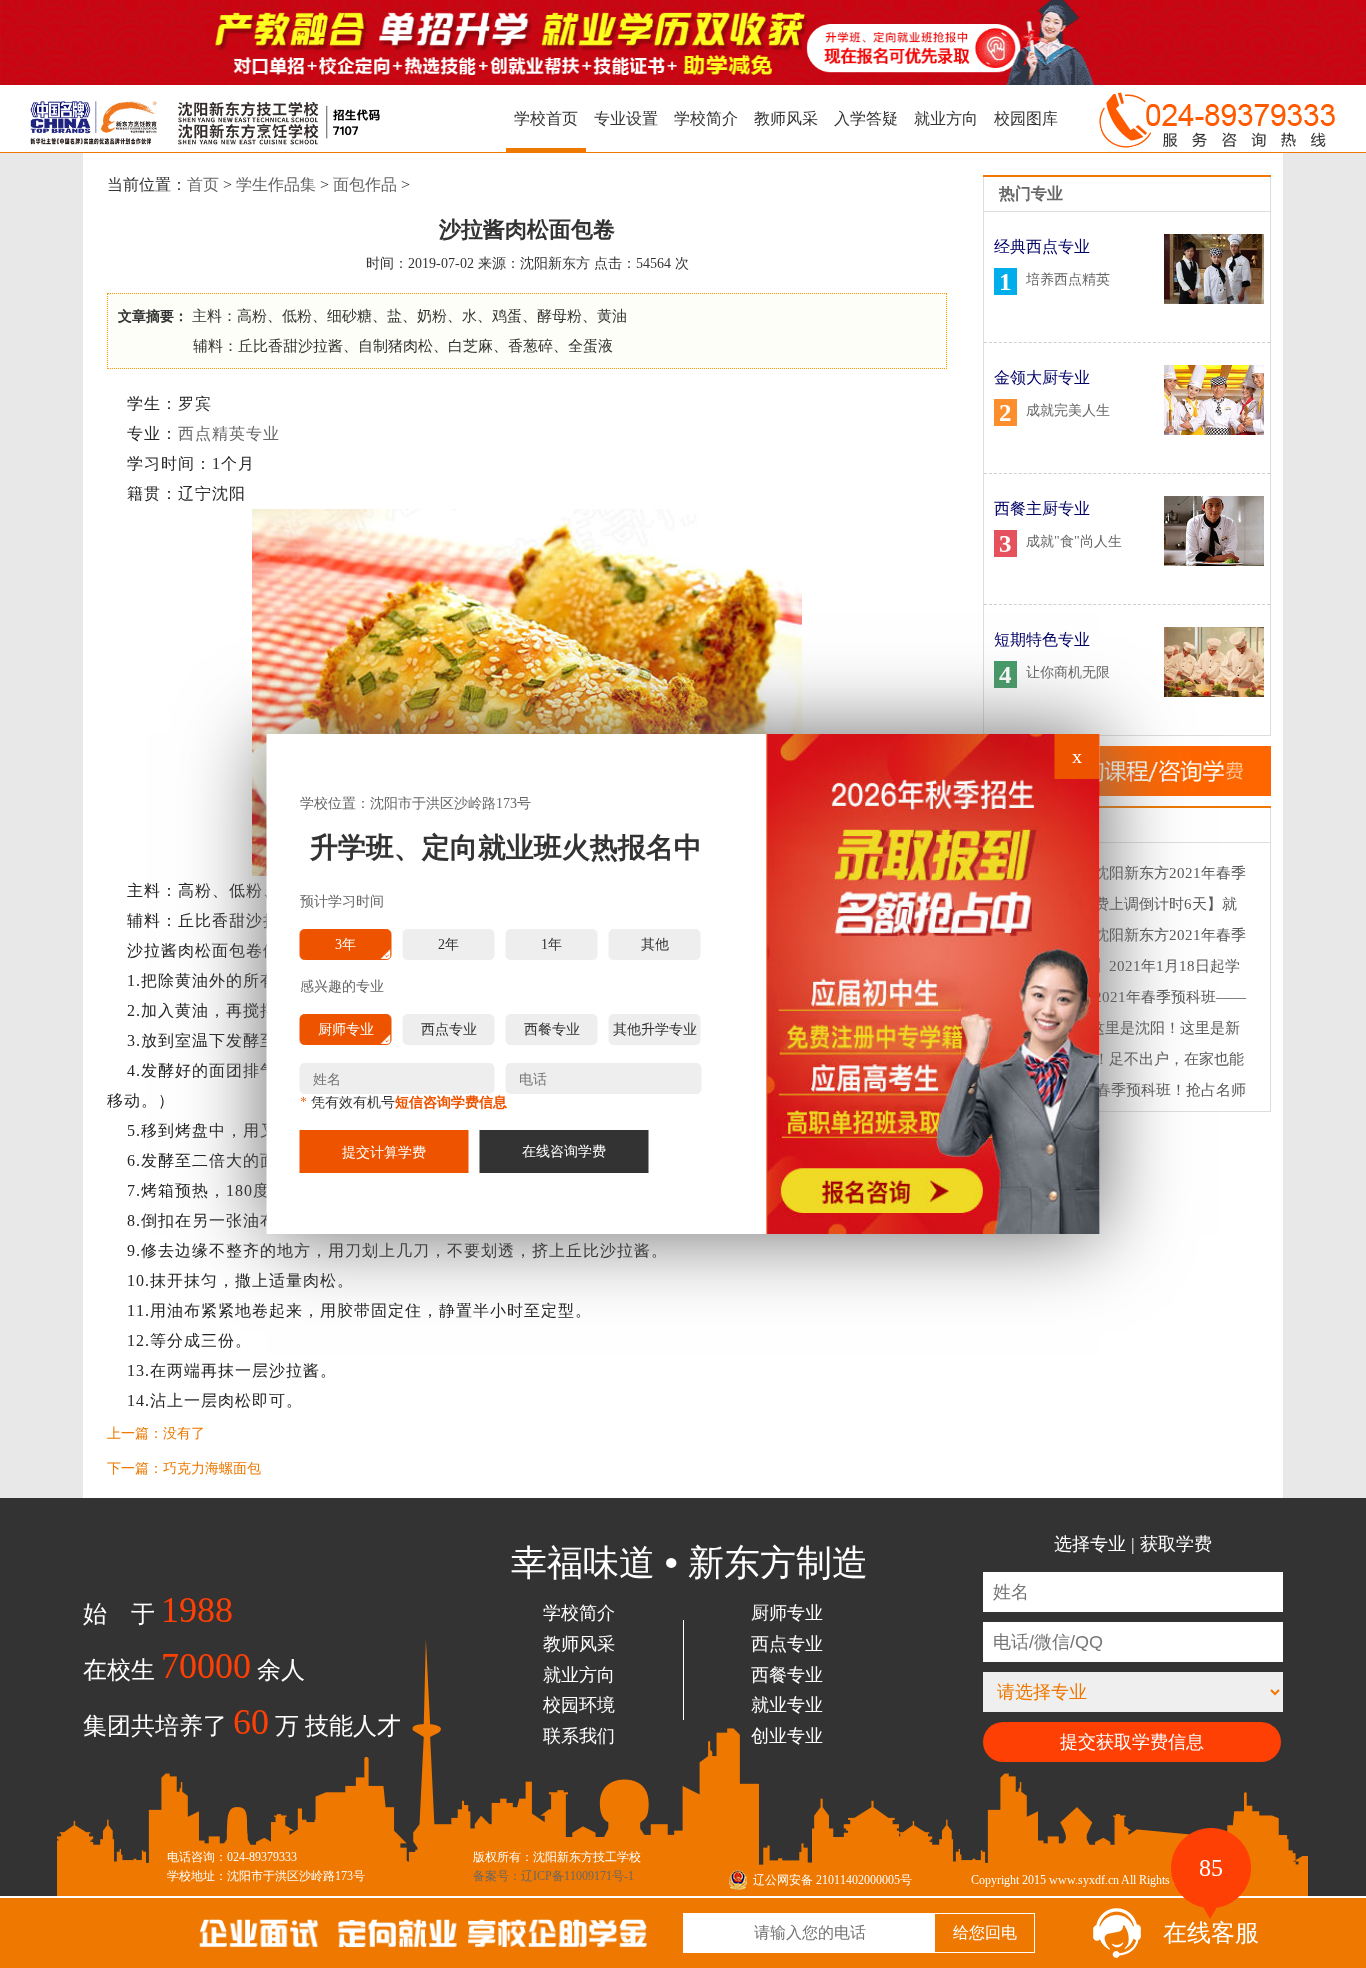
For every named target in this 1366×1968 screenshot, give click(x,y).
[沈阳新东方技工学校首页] (190, 119)
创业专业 (787, 1736)
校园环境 (579, 1705)
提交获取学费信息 (1132, 1742)
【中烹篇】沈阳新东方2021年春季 (1132, 935)
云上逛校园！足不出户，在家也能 (1131, 1059)
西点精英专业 (229, 433)
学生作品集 (276, 184)
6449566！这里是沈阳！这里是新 (1129, 1028)
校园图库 (1026, 118)
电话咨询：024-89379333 (232, 1857)
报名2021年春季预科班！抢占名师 (1132, 1090)
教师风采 (786, 118)
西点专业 (787, 1644)
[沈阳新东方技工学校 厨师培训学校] (378, 1923)
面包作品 (365, 184)
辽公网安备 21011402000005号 (832, 1880)
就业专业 (787, 1705)
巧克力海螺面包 (212, 1468)
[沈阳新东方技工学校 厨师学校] (683, 80)
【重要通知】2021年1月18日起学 (1129, 966)
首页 (203, 184)
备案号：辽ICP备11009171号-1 (553, 1876)
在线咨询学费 (564, 1151)
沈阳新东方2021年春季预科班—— (1132, 997)
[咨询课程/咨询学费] (1127, 791)
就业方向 (946, 118)
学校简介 (706, 118)
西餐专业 (787, 1675)
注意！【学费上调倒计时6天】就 (1128, 904)
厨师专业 (787, 1613)
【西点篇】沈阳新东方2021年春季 (1132, 873)
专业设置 (626, 118)
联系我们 (579, 1736)
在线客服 (1211, 1927)
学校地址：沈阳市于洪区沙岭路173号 (266, 1876)
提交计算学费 (384, 1152)
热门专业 (1031, 193)
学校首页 (546, 118)
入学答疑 (866, 118)
